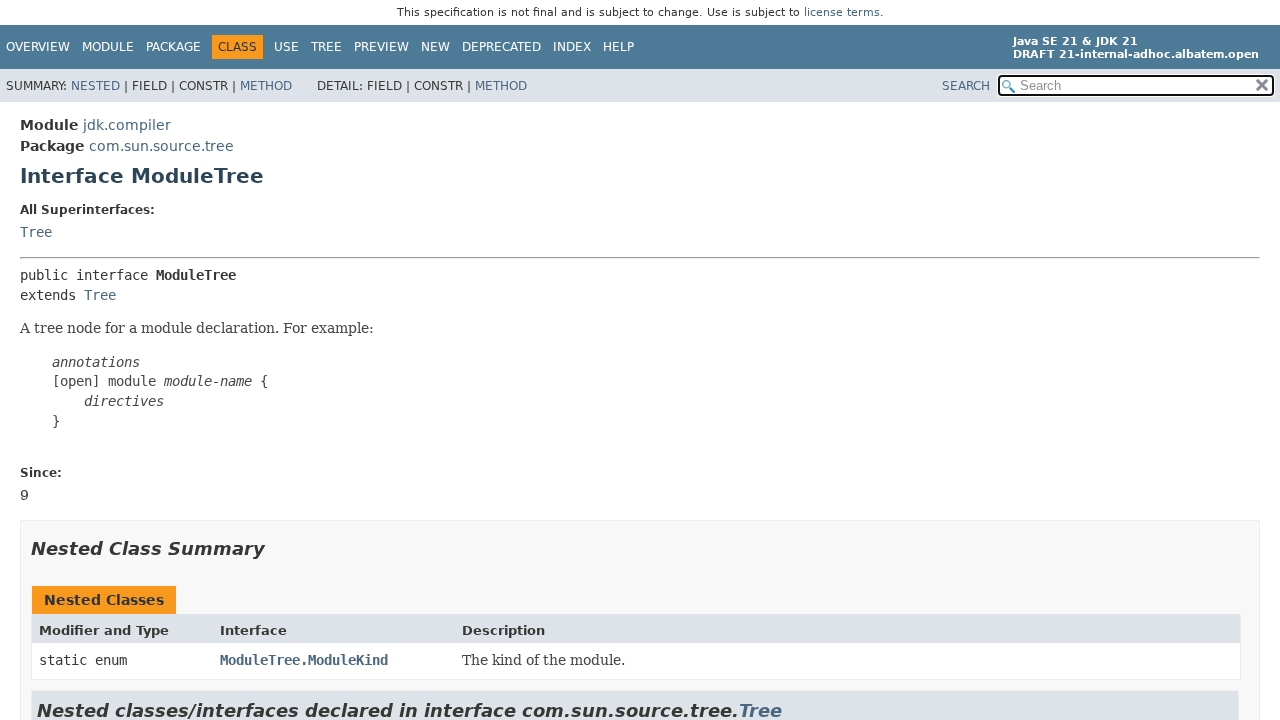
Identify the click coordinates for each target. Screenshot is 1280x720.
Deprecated (501, 47)
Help (618, 47)
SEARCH (966, 86)
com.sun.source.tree (161, 146)
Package (173, 47)
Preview (381, 47)
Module (108, 47)
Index (572, 47)
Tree (326, 47)
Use (286, 47)
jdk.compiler (127, 125)
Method (266, 86)
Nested (95, 86)
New (435, 47)
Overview (38, 47)
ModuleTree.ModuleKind (304, 660)
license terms (842, 12)
